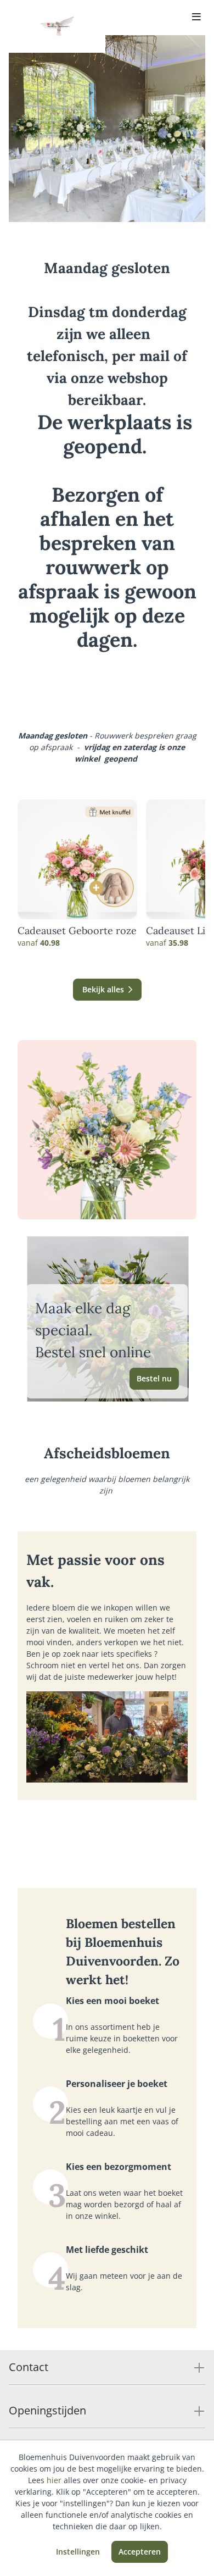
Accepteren (140, 2552)
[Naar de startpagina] (57, 26)
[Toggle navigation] (196, 18)
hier (54, 2480)
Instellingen (78, 2552)
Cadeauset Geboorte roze (77, 931)
